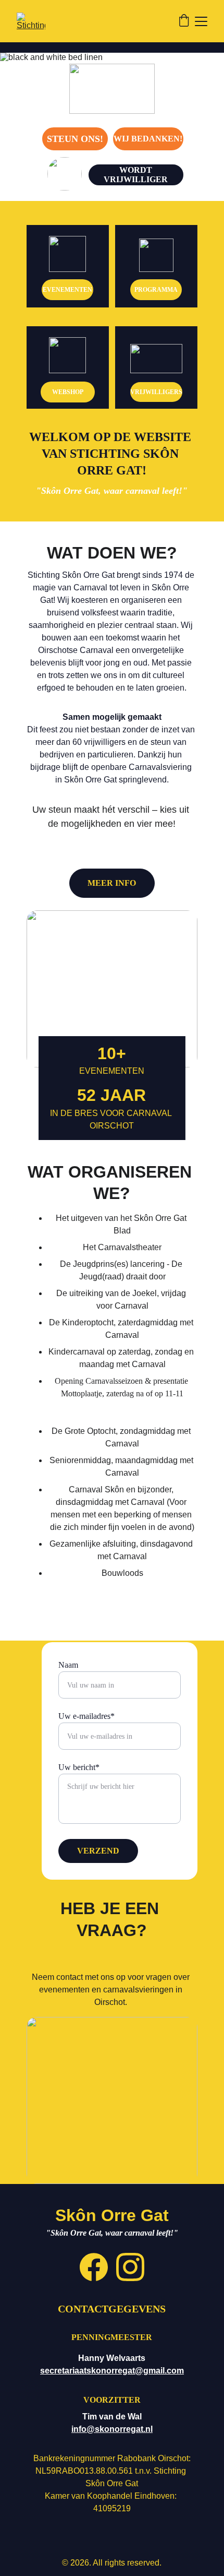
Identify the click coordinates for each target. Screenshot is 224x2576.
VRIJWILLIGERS (156, 392)
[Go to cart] (184, 21)
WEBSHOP (68, 392)
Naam (68, 1665)
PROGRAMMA (156, 290)
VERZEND (98, 1851)
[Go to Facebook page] (94, 2267)
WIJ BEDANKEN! (148, 139)
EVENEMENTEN (67, 290)
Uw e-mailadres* (86, 1716)
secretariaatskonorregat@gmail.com (112, 2371)
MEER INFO (112, 883)
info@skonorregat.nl (112, 2429)
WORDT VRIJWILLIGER (136, 175)
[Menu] (201, 21)
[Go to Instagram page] (130, 2267)
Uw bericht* (79, 1767)
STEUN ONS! (75, 139)
